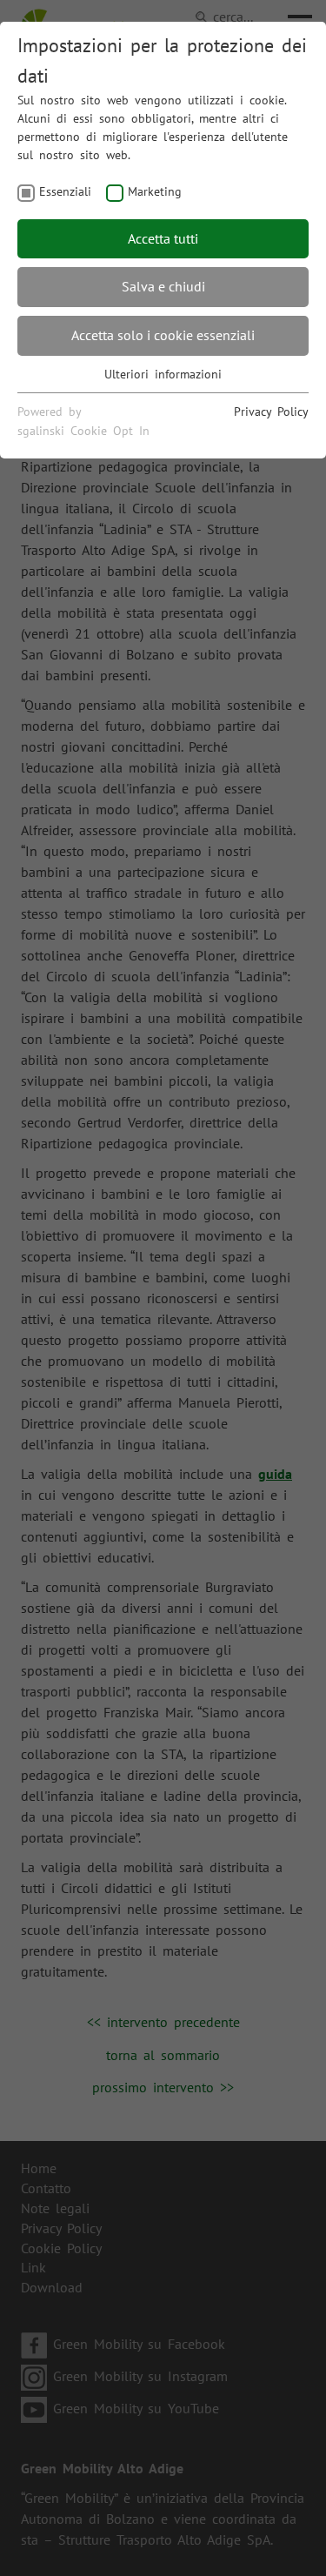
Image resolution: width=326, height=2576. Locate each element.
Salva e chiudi (163, 286)
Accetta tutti (163, 238)
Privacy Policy (271, 411)
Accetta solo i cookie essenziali (163, 335)
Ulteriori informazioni (163, 374)
